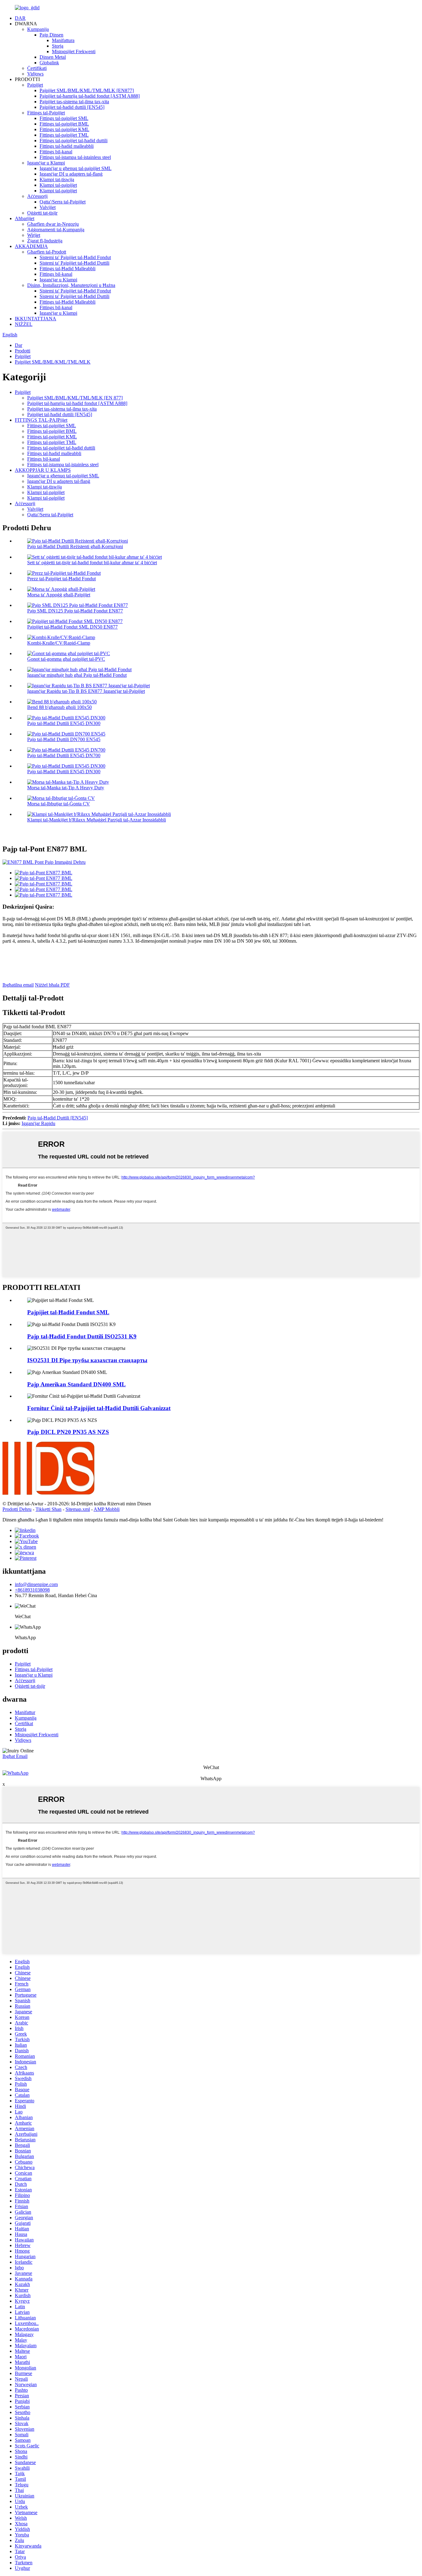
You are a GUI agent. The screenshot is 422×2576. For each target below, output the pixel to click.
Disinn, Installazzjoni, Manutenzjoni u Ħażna (71, 285)
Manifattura (63, 40)
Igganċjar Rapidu (38, 1123)
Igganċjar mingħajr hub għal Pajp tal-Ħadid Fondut (77, 675)
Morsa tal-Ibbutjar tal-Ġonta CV (59, 804)
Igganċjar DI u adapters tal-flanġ (71, 174)
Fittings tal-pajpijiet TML (64, 135)
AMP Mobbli (107, 1509)
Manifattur (25, 1712)
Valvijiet (48, 207)
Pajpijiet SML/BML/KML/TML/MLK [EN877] (87, 90)
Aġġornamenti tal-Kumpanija (56, 230)
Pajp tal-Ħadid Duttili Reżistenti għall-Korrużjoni (75, 546)
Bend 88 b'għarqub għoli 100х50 (59, 707)
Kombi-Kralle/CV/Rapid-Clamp (59, 643)
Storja (58, 46)
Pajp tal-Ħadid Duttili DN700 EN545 (64, 739)
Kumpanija (38, 29)
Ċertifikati (37, 68)
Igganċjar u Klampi (46, 163)
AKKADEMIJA (31, 246)
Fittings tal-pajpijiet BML (64, 124)
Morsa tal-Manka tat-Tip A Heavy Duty (66, 788)
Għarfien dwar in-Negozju (53, 224)
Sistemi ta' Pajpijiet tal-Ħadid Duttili (74, 263)
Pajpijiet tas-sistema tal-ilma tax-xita (74, 102)
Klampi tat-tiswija (57, 179)
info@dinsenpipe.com (36, 1584)
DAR (20, 18)
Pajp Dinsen (51, 35)
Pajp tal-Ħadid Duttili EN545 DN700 (64, 755)
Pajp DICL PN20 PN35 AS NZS (68, 1432)
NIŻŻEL (24, 324)
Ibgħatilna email (18, 985)
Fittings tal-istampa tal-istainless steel (75, 157)
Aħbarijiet (25, 218)
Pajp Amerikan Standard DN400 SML (76, 1384)
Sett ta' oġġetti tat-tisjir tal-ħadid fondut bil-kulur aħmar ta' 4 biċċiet (92, 563)
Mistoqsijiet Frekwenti (74, 51)
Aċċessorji (37, 196)
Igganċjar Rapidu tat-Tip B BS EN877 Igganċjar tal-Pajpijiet (86, 691)
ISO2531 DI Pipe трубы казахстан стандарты (87, 1360)
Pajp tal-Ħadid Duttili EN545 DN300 (64, 723)
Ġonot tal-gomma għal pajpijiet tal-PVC (66, 659)
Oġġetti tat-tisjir (42, 213)
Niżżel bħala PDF (52, 985)
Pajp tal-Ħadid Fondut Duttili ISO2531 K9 (82, 1336)
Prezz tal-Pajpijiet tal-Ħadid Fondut (61, 579)
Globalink (49, 63)
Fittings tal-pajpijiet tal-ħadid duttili (74, 141)
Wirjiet (34, 235)
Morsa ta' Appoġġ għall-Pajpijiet (59, 595)
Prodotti (23, 351)
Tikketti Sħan (49, 1509)
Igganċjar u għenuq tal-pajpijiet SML (76, 168)
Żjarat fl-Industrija (45, 241)
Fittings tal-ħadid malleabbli (67, 146)
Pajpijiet (35, 85)
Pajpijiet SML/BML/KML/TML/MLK (53, 362)
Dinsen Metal (53, 57)
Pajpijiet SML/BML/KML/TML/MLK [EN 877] (75, 398)
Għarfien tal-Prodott (47, 252)
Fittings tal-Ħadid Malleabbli (68, 269)
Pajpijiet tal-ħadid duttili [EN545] (72, 107)
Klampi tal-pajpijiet (58, 185)
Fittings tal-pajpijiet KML (64, 129)
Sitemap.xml (78, 1509)
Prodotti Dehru (17, 1509)
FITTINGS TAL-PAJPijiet (41, 420)
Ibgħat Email (15, 1756)
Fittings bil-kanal (56, 152)
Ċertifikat (24, 1723)
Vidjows (35, 74)
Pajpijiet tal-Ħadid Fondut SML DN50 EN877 (72, 627)
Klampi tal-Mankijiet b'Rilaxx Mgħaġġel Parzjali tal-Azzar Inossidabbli (97, 820)
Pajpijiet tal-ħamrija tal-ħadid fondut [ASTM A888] (90, 96)
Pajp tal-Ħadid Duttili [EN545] (58, 1118)
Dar (19, 345)
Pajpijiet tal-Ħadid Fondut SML (68, 1312)
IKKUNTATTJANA (36, 319)
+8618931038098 (32, 1590)
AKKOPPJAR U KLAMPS (43, 470)
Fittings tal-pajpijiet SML (64, 118)
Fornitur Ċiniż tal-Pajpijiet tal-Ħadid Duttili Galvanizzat (99, 1408)
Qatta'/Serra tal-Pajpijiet (63, 202)
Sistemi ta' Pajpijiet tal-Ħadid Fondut (75, 257)
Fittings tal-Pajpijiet (46, 113)
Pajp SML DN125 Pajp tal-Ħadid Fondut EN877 (75, 611)
